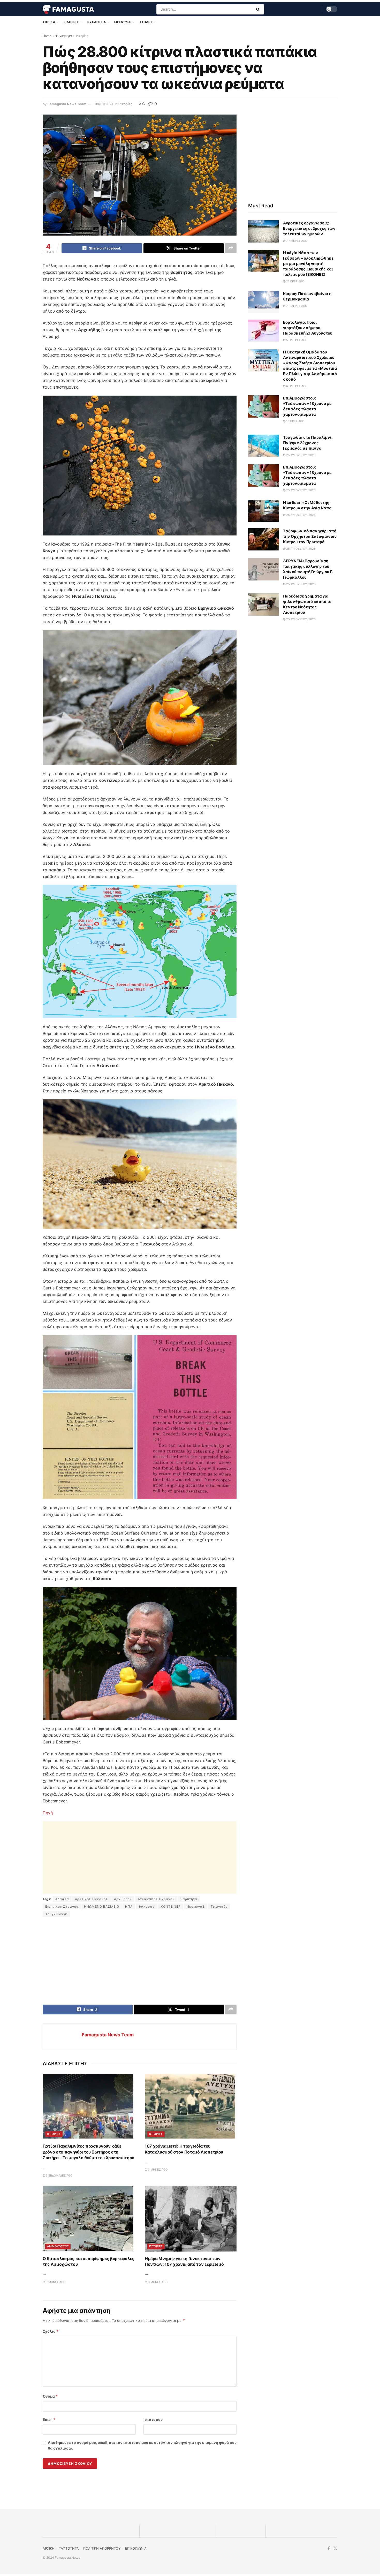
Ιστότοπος (153, 2419)
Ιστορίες (82, 36)
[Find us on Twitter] (335, 2548)
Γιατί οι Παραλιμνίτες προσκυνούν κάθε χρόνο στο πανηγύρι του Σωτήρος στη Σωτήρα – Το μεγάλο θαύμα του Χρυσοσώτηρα (88, 2152)
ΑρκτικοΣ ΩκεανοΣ (92, 1899)
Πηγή (48, 1813)
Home (47, 36)
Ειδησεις (71, 22)
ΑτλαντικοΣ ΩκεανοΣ (156, 1899)
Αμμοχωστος (58, 2246)
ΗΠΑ (129, 1906)
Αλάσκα (62, 1899)
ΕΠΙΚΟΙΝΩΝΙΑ (136, 2548)
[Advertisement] (140, 1857)
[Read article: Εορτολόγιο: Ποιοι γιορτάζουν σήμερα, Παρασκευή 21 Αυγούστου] (264, 331)
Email (49, 2419)
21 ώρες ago (295, 281)
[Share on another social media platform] (231, 248)
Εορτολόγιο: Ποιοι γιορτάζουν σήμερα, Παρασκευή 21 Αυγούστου (308, 328)
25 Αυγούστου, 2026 (301, 455)
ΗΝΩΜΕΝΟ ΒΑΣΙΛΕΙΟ (102, 1906)
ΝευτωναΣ (196, 1906)
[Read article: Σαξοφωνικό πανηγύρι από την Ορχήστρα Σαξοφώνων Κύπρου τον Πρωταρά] (264, 539)
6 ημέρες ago (296, 386)
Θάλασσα (147, 1906)
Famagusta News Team (67, 104)
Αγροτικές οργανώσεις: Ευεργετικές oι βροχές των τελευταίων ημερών (309, 228)
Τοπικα (49, 22)
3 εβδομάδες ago (59, 2175)
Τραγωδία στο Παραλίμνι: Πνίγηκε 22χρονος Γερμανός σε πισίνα (308, 443)
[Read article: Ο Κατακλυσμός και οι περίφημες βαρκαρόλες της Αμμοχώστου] (89, 2219)
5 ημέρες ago (296, 340)
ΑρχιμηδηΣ (123, 1899)
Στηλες (146, 22)
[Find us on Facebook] (329, 2548)
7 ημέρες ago (296, 241)
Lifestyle (123, 22)
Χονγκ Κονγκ (56, 1914)
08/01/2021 (104, 104)
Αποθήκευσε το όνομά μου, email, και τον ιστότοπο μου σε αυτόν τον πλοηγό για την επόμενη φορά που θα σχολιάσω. (142, 2445)
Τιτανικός (219, 1906)
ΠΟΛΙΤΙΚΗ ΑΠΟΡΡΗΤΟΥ (102, 2548)
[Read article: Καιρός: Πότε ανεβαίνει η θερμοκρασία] (264, 302)
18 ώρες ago (295, 421)
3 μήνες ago (157, 2170)
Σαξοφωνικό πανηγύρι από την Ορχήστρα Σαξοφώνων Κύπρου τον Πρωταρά (310, 536)
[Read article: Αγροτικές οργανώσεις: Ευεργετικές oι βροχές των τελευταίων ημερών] (264, 231)
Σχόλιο (51, 2331)
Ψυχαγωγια (96, 22)
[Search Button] (259, 9)
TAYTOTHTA (69, 2548)
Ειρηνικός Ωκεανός (62, 1906)
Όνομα (50, 2396)
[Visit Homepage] (68, 9)
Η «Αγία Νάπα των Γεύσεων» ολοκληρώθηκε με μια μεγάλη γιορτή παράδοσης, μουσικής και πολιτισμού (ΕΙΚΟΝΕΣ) (308, 264)
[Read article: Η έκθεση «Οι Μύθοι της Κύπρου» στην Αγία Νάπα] (264, 511)
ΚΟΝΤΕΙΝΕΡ (171, 1906)
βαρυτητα (189, 1899)
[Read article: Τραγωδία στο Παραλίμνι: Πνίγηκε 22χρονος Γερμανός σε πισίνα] (264, 446)
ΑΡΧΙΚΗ (49, 2548)
